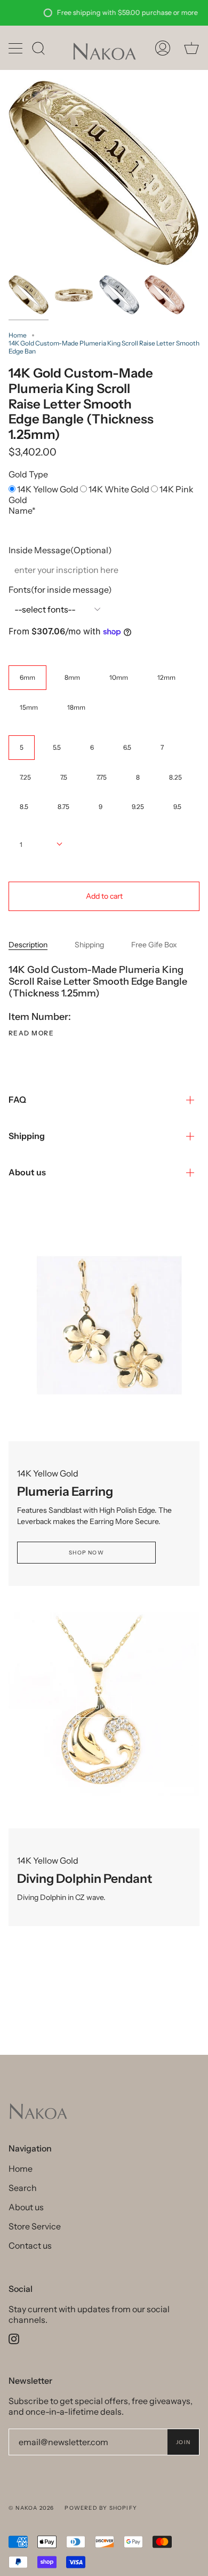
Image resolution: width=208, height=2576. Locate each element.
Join (183, 2442)
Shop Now (86, 1553)
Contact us (30, 2245)
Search (23, 2188)
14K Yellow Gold (49, 489)
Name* (22, 511)
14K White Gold (120, 489)
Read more (31, 1033)
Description (28, 945)
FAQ (17, 1099)
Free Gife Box (154, 945)
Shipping (89, 945)
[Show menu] (17, 48)
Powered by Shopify (101, 2508)
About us (27, 1172)
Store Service (35, 2226)
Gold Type (28, 474)
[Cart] (191, 48)
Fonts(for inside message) (60, 590)
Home (18, 335)
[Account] (163, 48)
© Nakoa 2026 (31, 2508)
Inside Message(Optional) (60, 550)
